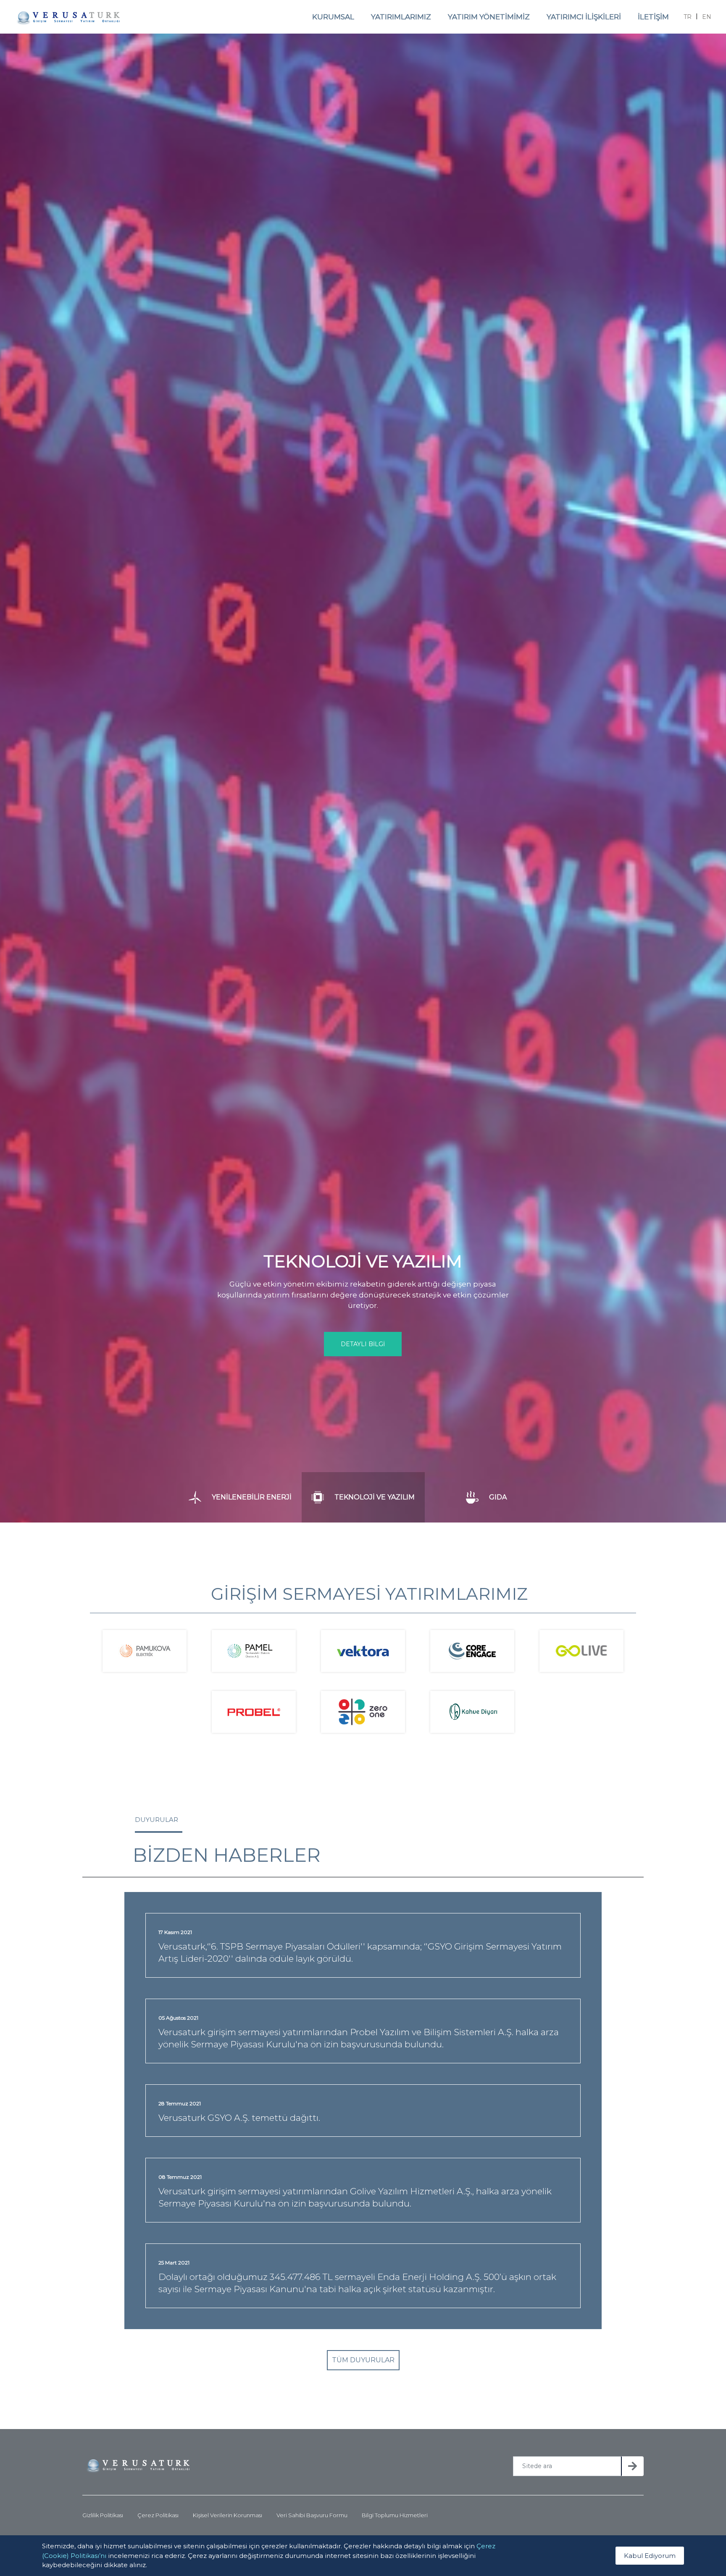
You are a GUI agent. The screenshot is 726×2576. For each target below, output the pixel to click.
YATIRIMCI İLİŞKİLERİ (584, 17)
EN (707, 17)
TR (688, 17)
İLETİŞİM (653, 17)
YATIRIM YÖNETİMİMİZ (489, 17)
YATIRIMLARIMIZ (401, 17)
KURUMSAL (333, 17)
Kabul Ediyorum (650, 2555)
